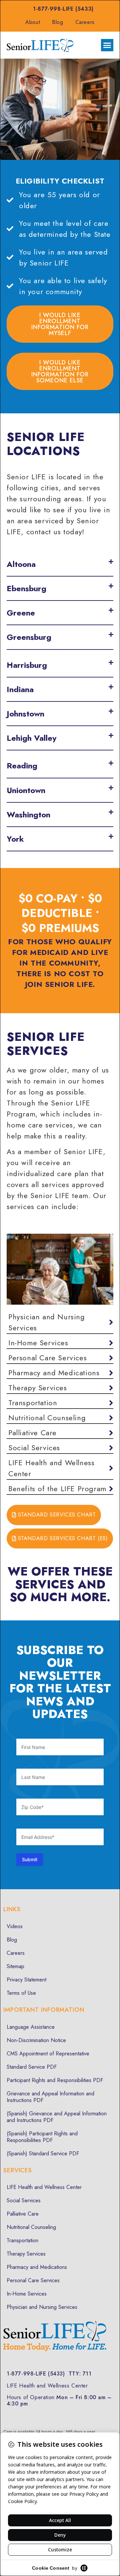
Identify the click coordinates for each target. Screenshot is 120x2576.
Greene (21, 613)
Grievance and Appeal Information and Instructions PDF (50, 2097)
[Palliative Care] (60, 1433)
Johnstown (25, 714)
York (15, 839)
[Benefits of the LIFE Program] (60, 1489)
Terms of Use (21, 1993)
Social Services (24, 2200)
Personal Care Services (33, 2280)
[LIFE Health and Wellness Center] (60, 1468)
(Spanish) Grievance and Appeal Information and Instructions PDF (57, 2117)
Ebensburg (26, 588)
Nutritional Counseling (31, 2227)
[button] (107, 45)
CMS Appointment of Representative (48, 2054)
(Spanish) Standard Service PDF (43, 2153)
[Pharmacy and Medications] (60, 1373)
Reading (22, 766)
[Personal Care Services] (60, 1358)
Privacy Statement (26, 1980)
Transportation (22, 2240)
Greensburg (29, 637)
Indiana (20, 689)
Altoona (21, 564)
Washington (28, 815)
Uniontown (26, 790)
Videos (15, 1926)
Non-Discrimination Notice (36, 2040)
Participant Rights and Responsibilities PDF (55, 2080)
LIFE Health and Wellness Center (44, 2187)
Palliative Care (23, 2214)
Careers (85, 22)
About (33, 22)
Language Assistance (31, 2027)
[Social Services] (60, 1448)
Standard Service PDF (32, 2067)
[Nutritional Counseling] (60, 1418)
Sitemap (15, 1966)
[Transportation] (60, 1403)
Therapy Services (26, 2254)
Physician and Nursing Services (42, 2307)
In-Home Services (27, 2294)
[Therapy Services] (60, 1388)
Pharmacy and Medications (37, 2267)
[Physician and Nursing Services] (60, 1322)
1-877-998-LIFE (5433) (63, 9)
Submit (30, 1859)
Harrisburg (27, 665)
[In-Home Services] (60, 1343)
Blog (57, 22)
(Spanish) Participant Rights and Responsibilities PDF (42, 2137)
